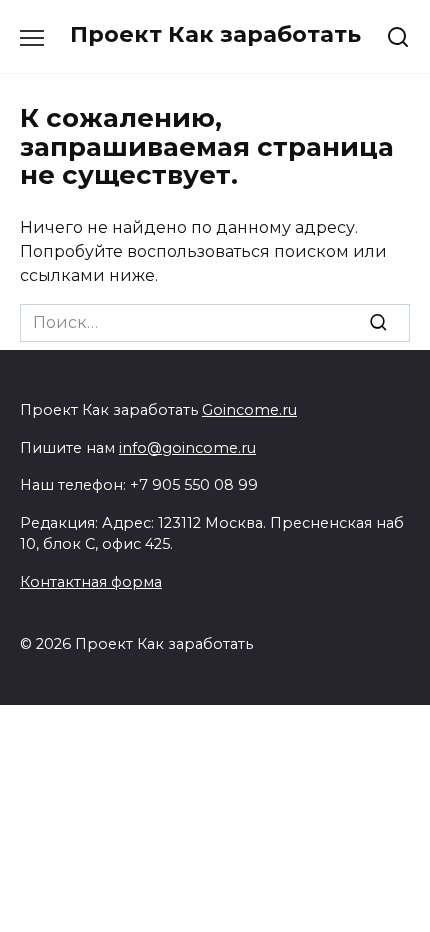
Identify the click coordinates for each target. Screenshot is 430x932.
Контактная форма (91, 582)
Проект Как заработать (215, 34)
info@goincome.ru (187, 448)
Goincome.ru (249, 410)
